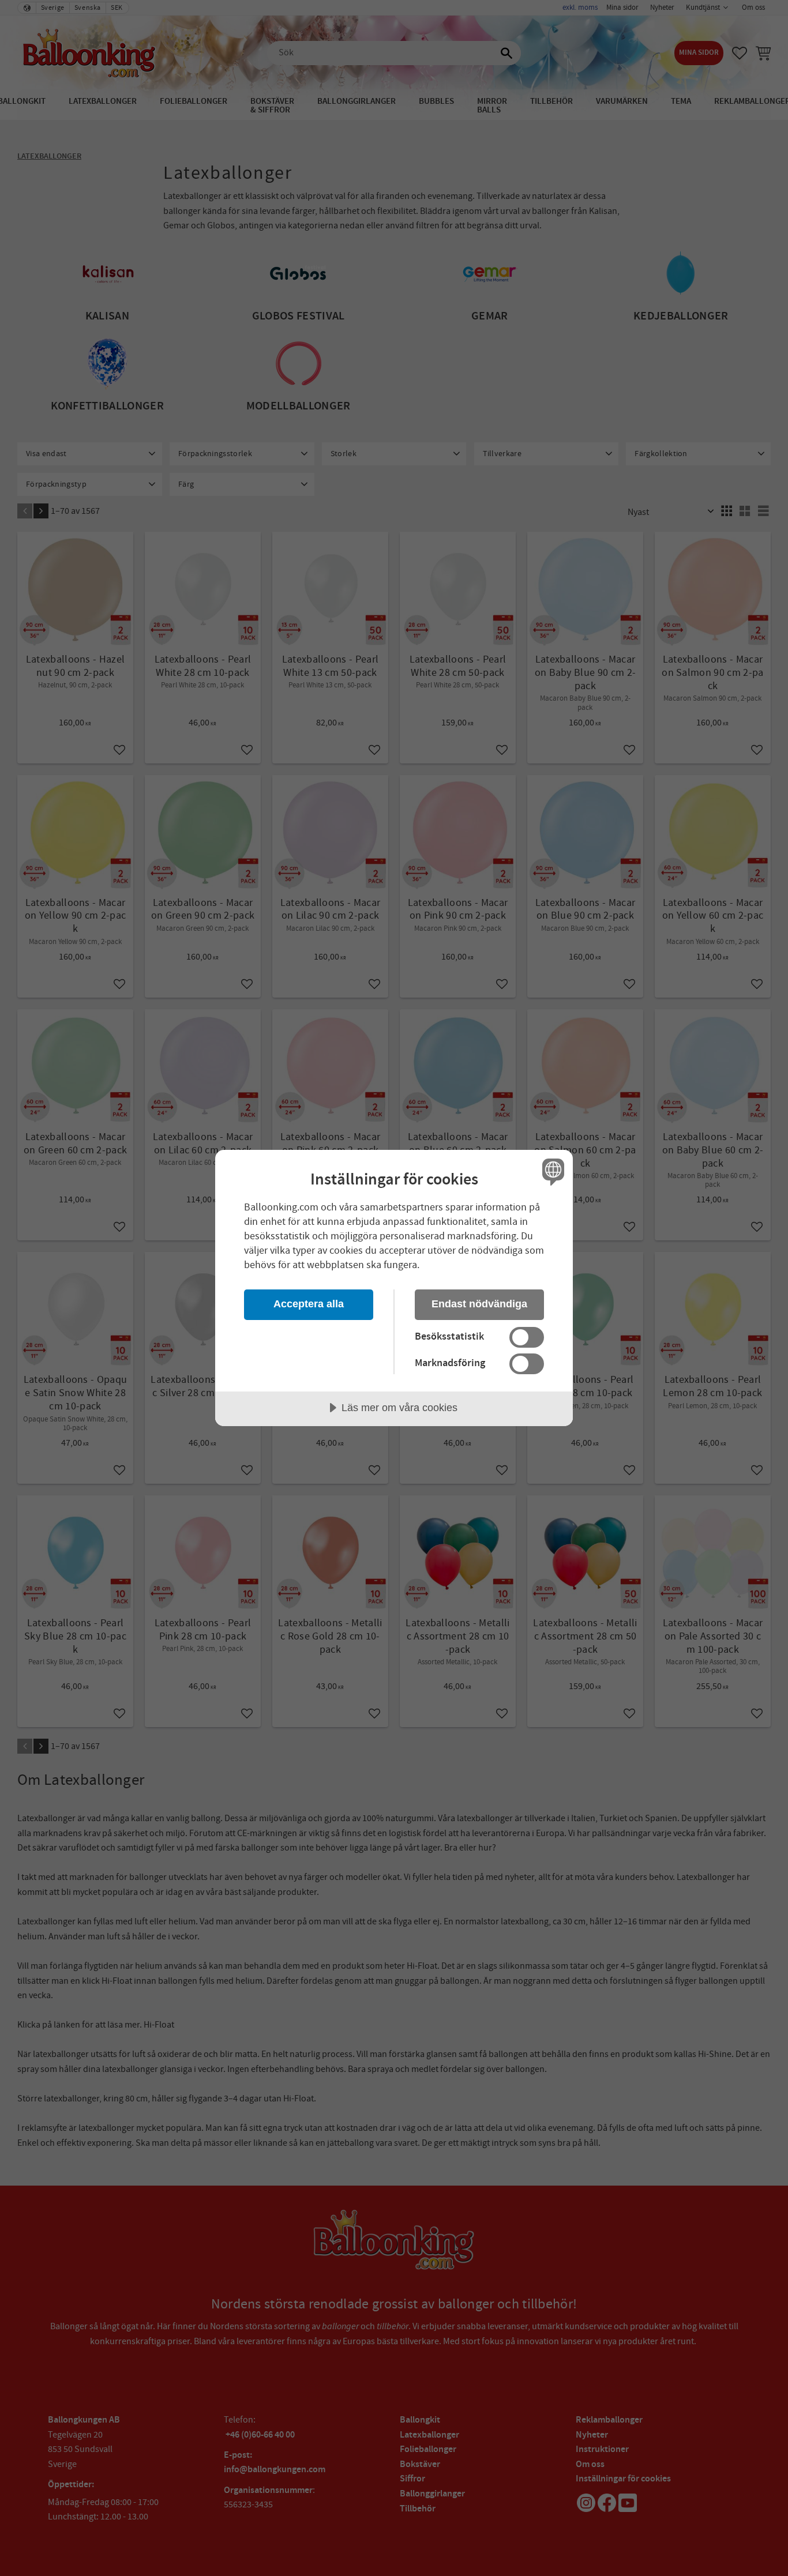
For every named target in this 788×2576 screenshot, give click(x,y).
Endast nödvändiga (479, 1304)
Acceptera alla (309, 1304)
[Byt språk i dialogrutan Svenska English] (551, 1172)
